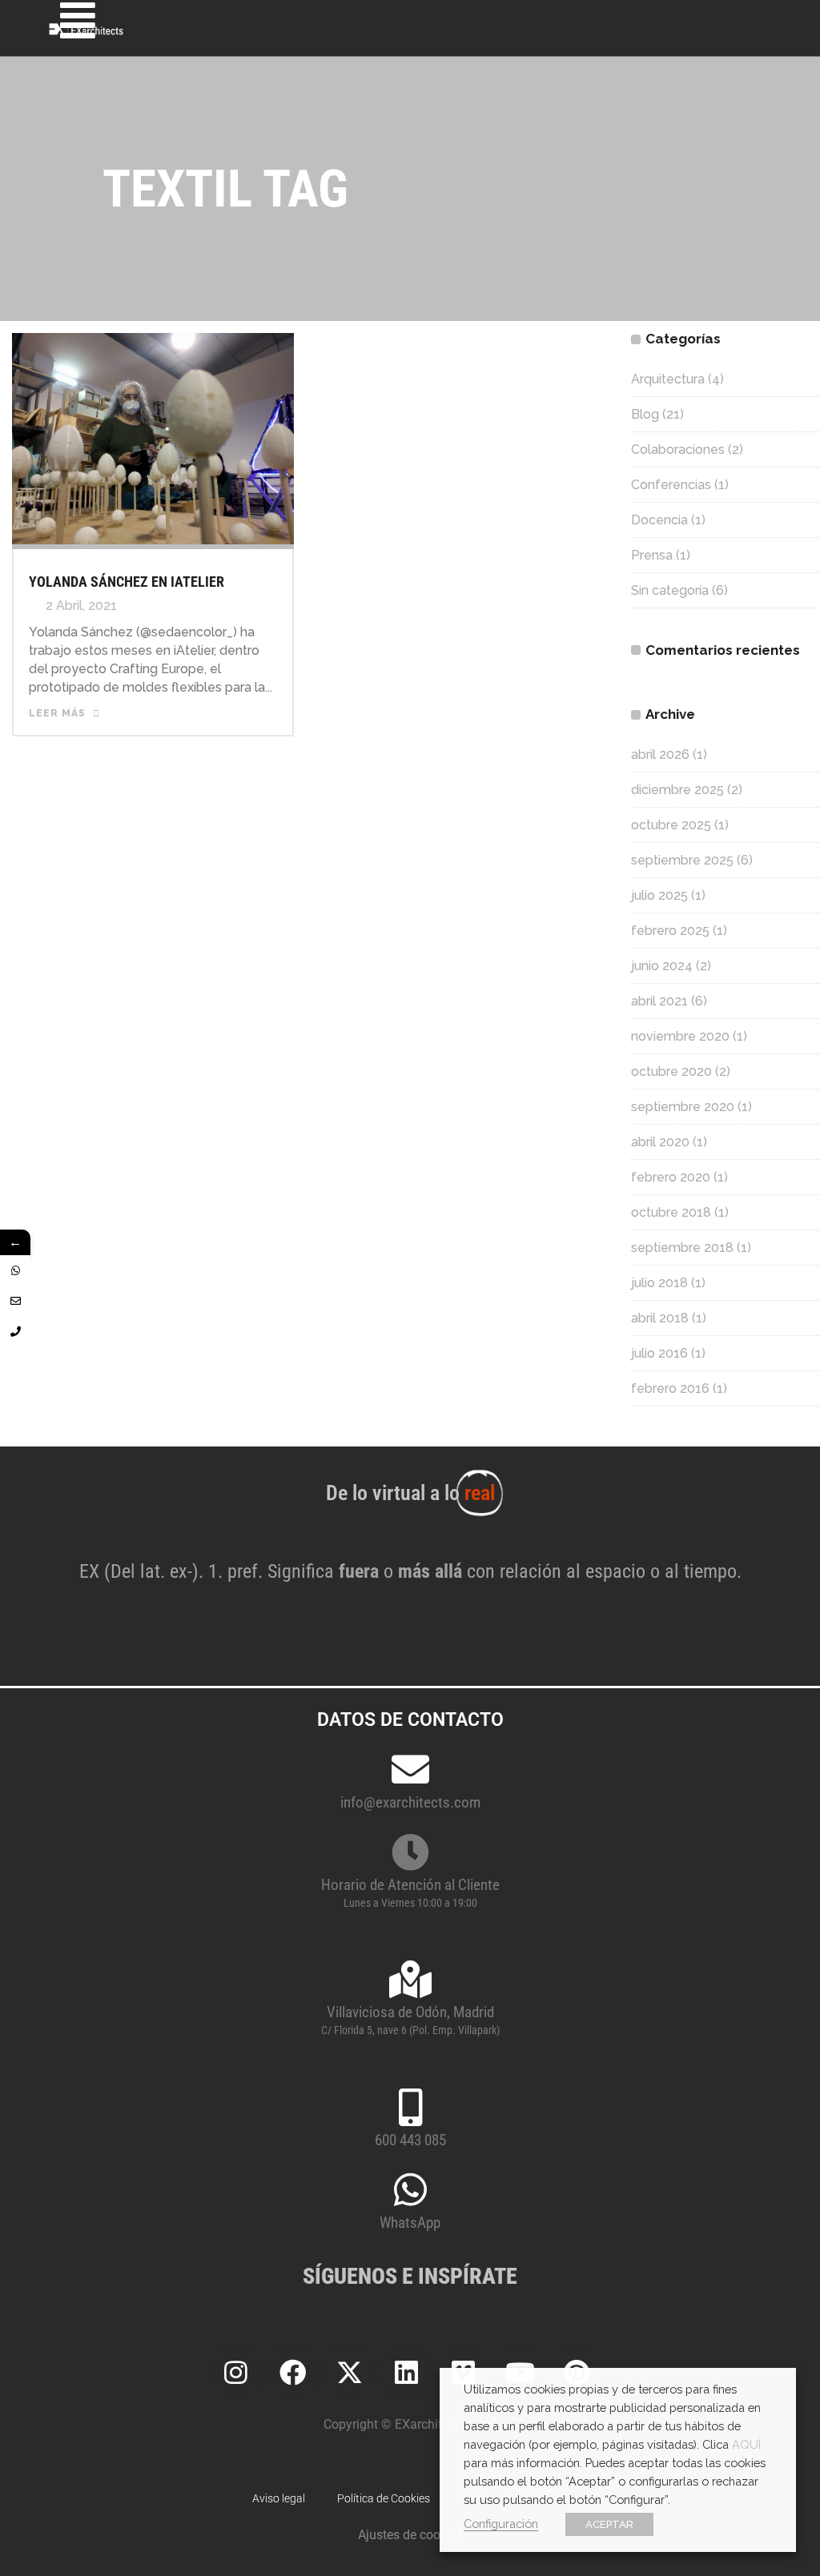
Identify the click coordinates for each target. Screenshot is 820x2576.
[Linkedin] (406, 2373)
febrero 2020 (671, 1177)
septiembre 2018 (682, 1248)
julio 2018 (659, 1283)
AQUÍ (746, 2444)
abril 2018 (660, 1318)
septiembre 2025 (682, 860)
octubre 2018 (671, 1212)
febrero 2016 (670, 1388)
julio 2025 (659, 895)
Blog (645, 414)
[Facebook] (292, 2373)
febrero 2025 (670, 931)
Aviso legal (279, 2498)
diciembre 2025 (677, 790)
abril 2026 (660, 754)
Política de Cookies (384, 2498)
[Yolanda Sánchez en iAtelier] (153, 437)
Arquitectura (668, 379)
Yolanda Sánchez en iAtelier (127, 582)
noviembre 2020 (680, 1036)
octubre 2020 (671, 1071)
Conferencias (671, 485)
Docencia (659, 520)
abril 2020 (660, 1142)
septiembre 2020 (683, 1107)
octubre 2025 (671, 825)
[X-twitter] (349, 2373)
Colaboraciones (678, 449)
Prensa (652, 555)
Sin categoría (670, 590)
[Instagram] (235, 2373)
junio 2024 (662, 966)
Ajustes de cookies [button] (410, 2535)
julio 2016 (659, 1353)
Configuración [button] (501, 2524)
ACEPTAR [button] (609, 2524)
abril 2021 (659, 1001)
